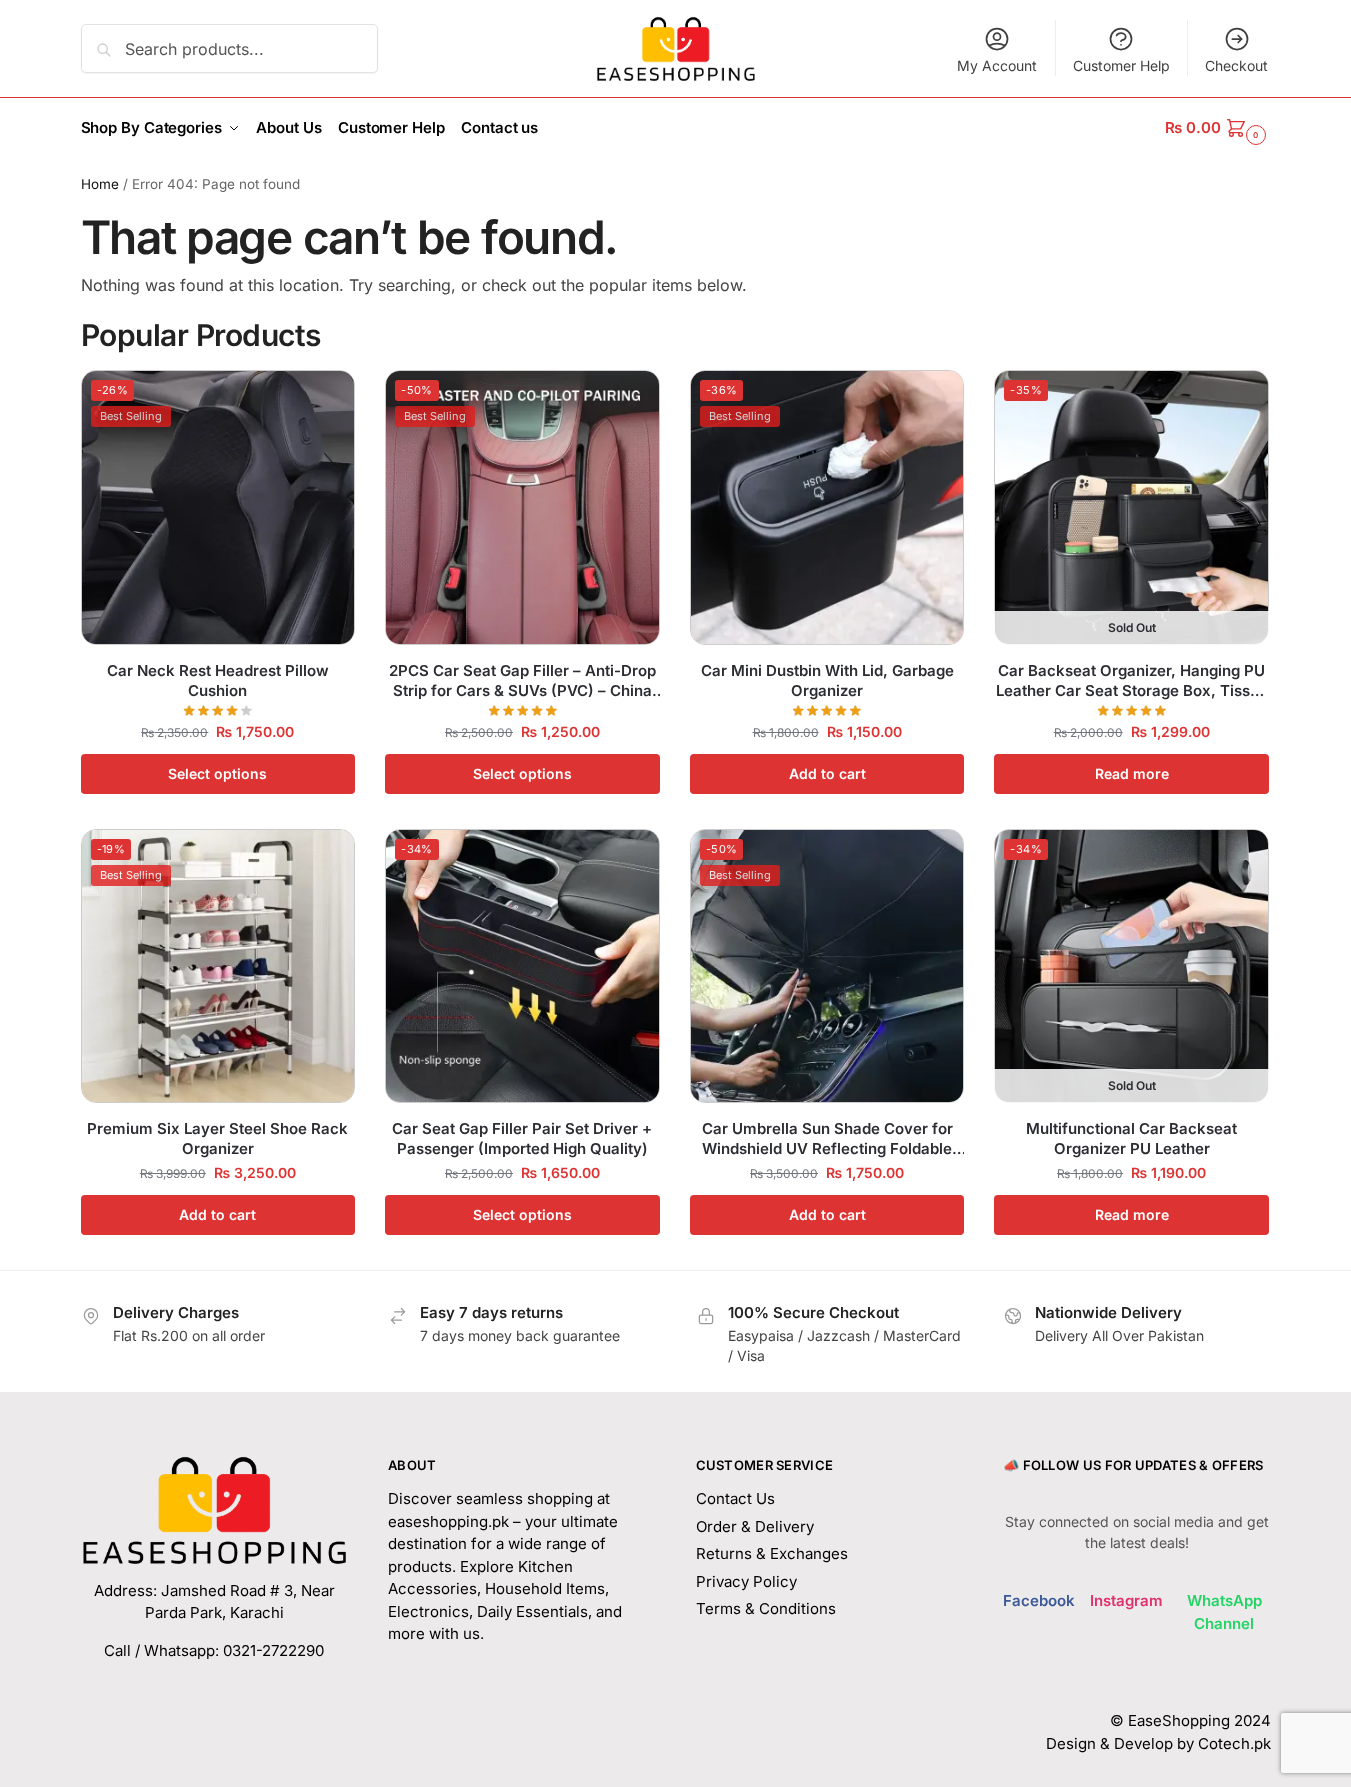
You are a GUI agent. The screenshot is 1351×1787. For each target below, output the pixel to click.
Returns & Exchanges (772, 1553)
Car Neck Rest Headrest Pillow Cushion (218, 680)
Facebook (1039, 1600)
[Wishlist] (325, 400)
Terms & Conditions (766, 1608)
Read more (1132, 773)
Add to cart (827, 773)
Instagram (1126, 1600)
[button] (1217, 128)
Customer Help (1121, 65)
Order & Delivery (755, 1526)
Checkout (1236, 65)
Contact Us (735, 1498)
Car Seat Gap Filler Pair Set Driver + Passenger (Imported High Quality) (522, 1138)
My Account (997, 65)
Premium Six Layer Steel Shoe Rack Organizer (217, 1138)
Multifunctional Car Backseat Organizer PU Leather (1131, 1138)
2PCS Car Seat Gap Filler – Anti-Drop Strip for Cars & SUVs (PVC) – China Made (522, 680)
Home (100, 184)
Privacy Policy (746, 1581)
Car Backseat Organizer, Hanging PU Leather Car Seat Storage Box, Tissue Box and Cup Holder (1132, 680)
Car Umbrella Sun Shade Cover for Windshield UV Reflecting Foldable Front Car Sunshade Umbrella (827, 1138)
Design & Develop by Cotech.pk (1158, 1743)
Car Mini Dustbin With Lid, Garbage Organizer (827, 680)
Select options (217, 773)
